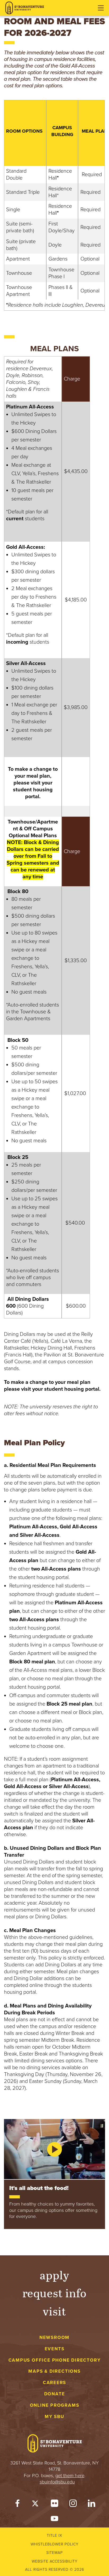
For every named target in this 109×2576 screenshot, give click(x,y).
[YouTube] (54, 2520)
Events (55, 2349)
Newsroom (54, 2337)
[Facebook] (17, 2505)
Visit (54, 2311)
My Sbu (54, 2417)
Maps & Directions (54, 2371)
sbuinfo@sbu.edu (57, 2482)
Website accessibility (55, 2561)
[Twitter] (36, 2505)
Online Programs (55, 2405)
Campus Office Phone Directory (55, 2360)
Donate (55, 2394)
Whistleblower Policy (55, 2544)
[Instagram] (73, 2505)
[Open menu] (101, 8)
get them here (70, 2476)
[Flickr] (54, 2505)
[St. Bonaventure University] (25, 8)
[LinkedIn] (92, 2505)
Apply (54, 2275)
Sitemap (54, 2553)
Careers (55, 2383)
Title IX (54, 2536)
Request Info (55, 2293)
